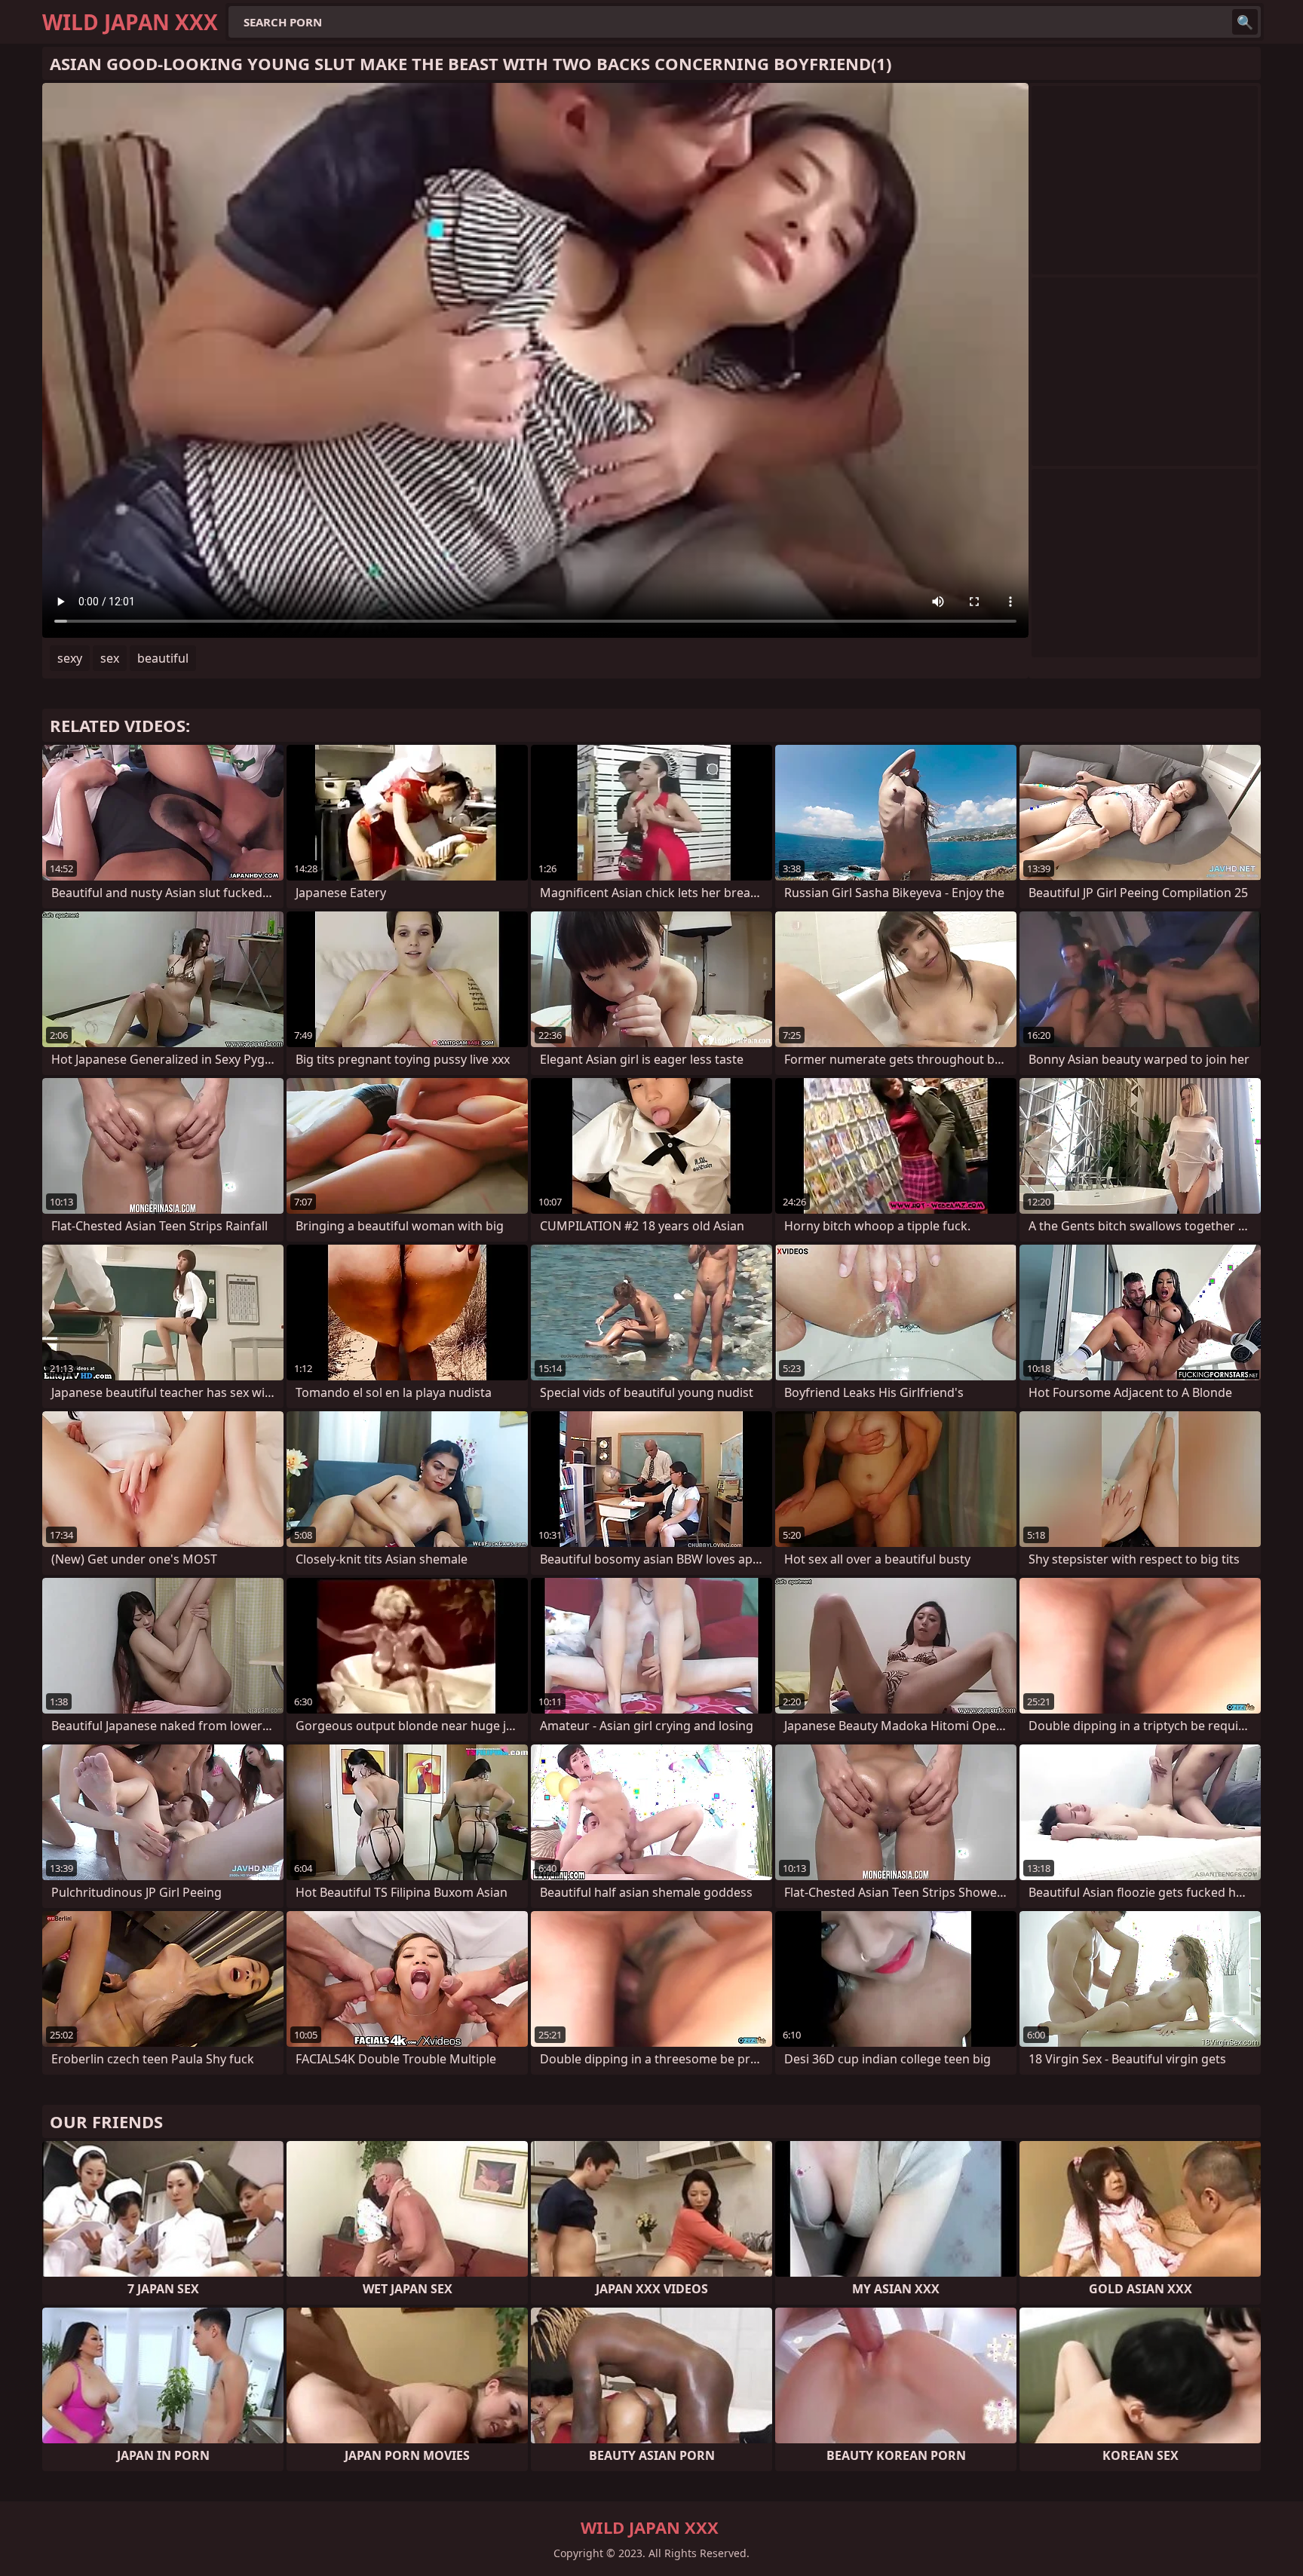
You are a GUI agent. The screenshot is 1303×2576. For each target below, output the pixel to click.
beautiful (163, 658)
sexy (70, 658)
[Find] (1245, 22)
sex (110, 658)
